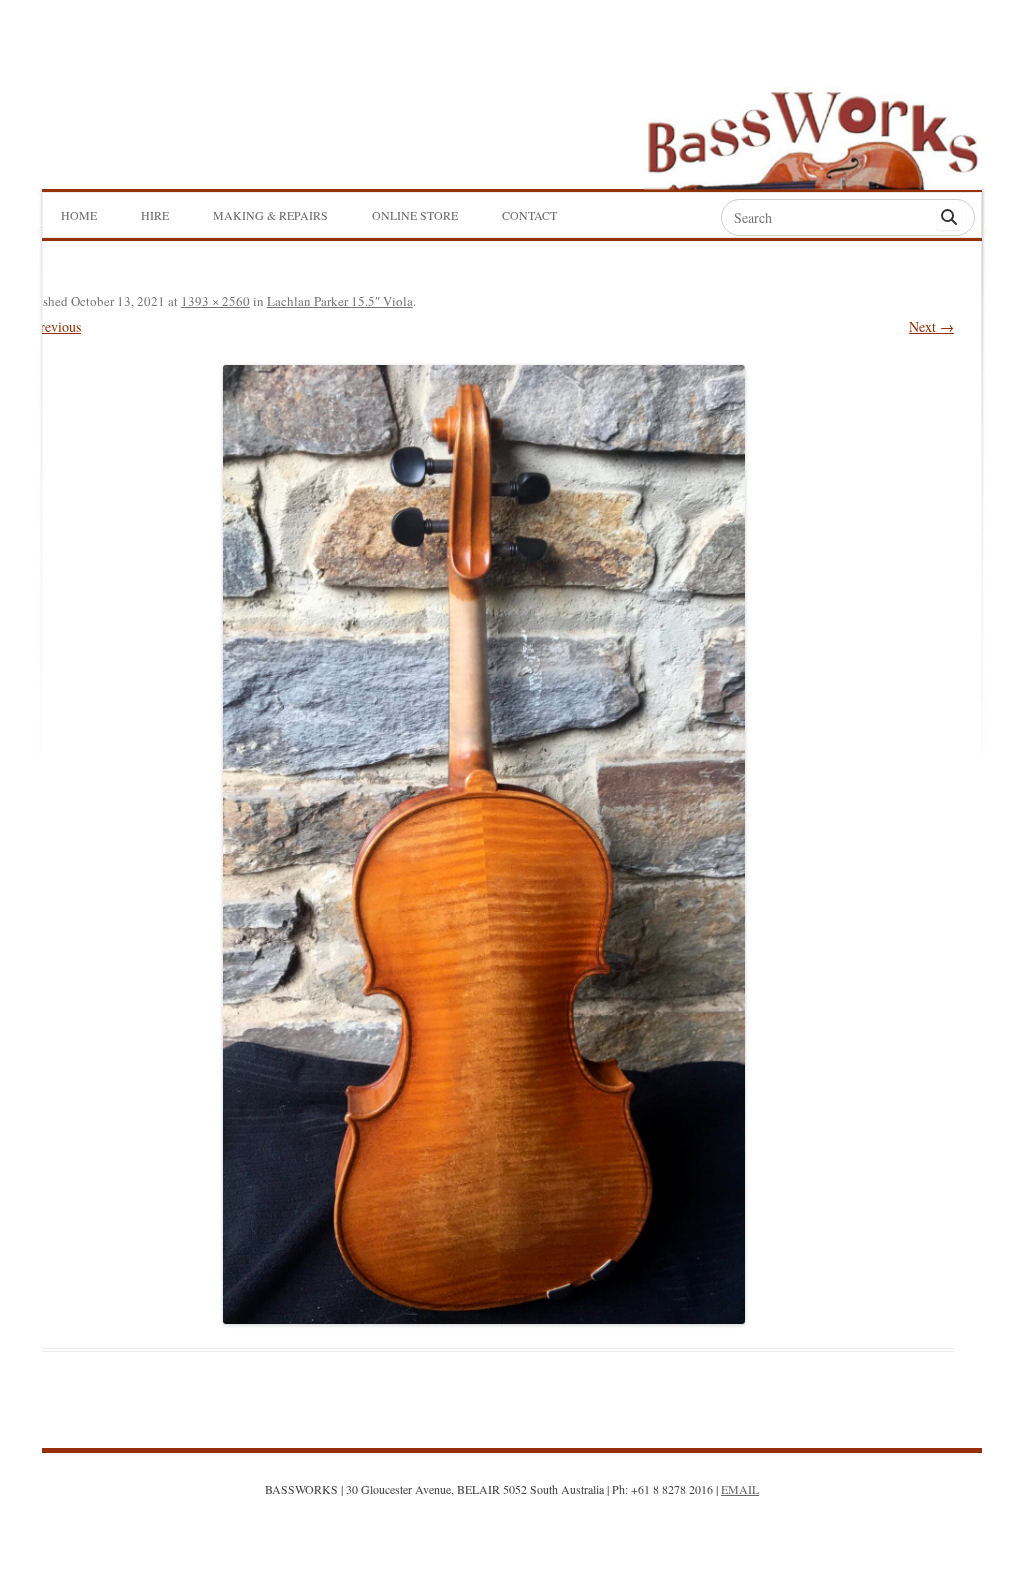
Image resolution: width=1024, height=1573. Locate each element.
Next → (931, 326)
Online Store (415, 215)
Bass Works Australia (862, 96)
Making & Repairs (270, 215)
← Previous (47, 326)
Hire (155, 215)
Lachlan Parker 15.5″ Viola (340, 301)
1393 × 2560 (215, 301)
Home (79, 215)
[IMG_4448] (484, 844)
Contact (529, 215)
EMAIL (740, 1489)
